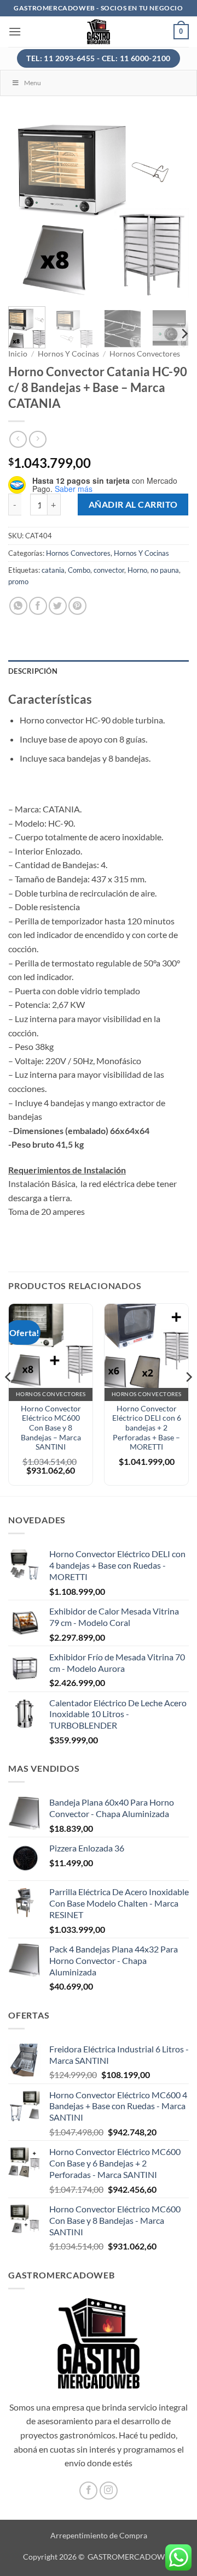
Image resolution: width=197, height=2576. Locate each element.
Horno (137, 570)
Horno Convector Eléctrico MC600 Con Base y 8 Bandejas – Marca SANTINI (51, 1428)
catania (53, 570)
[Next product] (18, 439)
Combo (79, 570)
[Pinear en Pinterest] (77, 606)
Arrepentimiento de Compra (99, 2535)
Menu (33, 83)
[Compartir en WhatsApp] (18, 606)
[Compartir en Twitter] (58, 606)
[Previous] (26, 208)
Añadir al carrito (133, 504)
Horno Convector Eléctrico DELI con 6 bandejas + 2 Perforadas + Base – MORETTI (147, 1428)
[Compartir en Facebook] (38, 606)
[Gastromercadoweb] (99, 32)
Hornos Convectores (145, 354)
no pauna (165, 570)
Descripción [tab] (33, 671)
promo (18, 581)
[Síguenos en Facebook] (88, 2491)
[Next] (171, 208)
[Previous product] (37, 439)
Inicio (18, 354)
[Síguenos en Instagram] (109, 2491)
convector (109, 570)
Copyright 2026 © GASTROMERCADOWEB (99, 2557)
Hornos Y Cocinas (68, 354)
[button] (15, 31)
